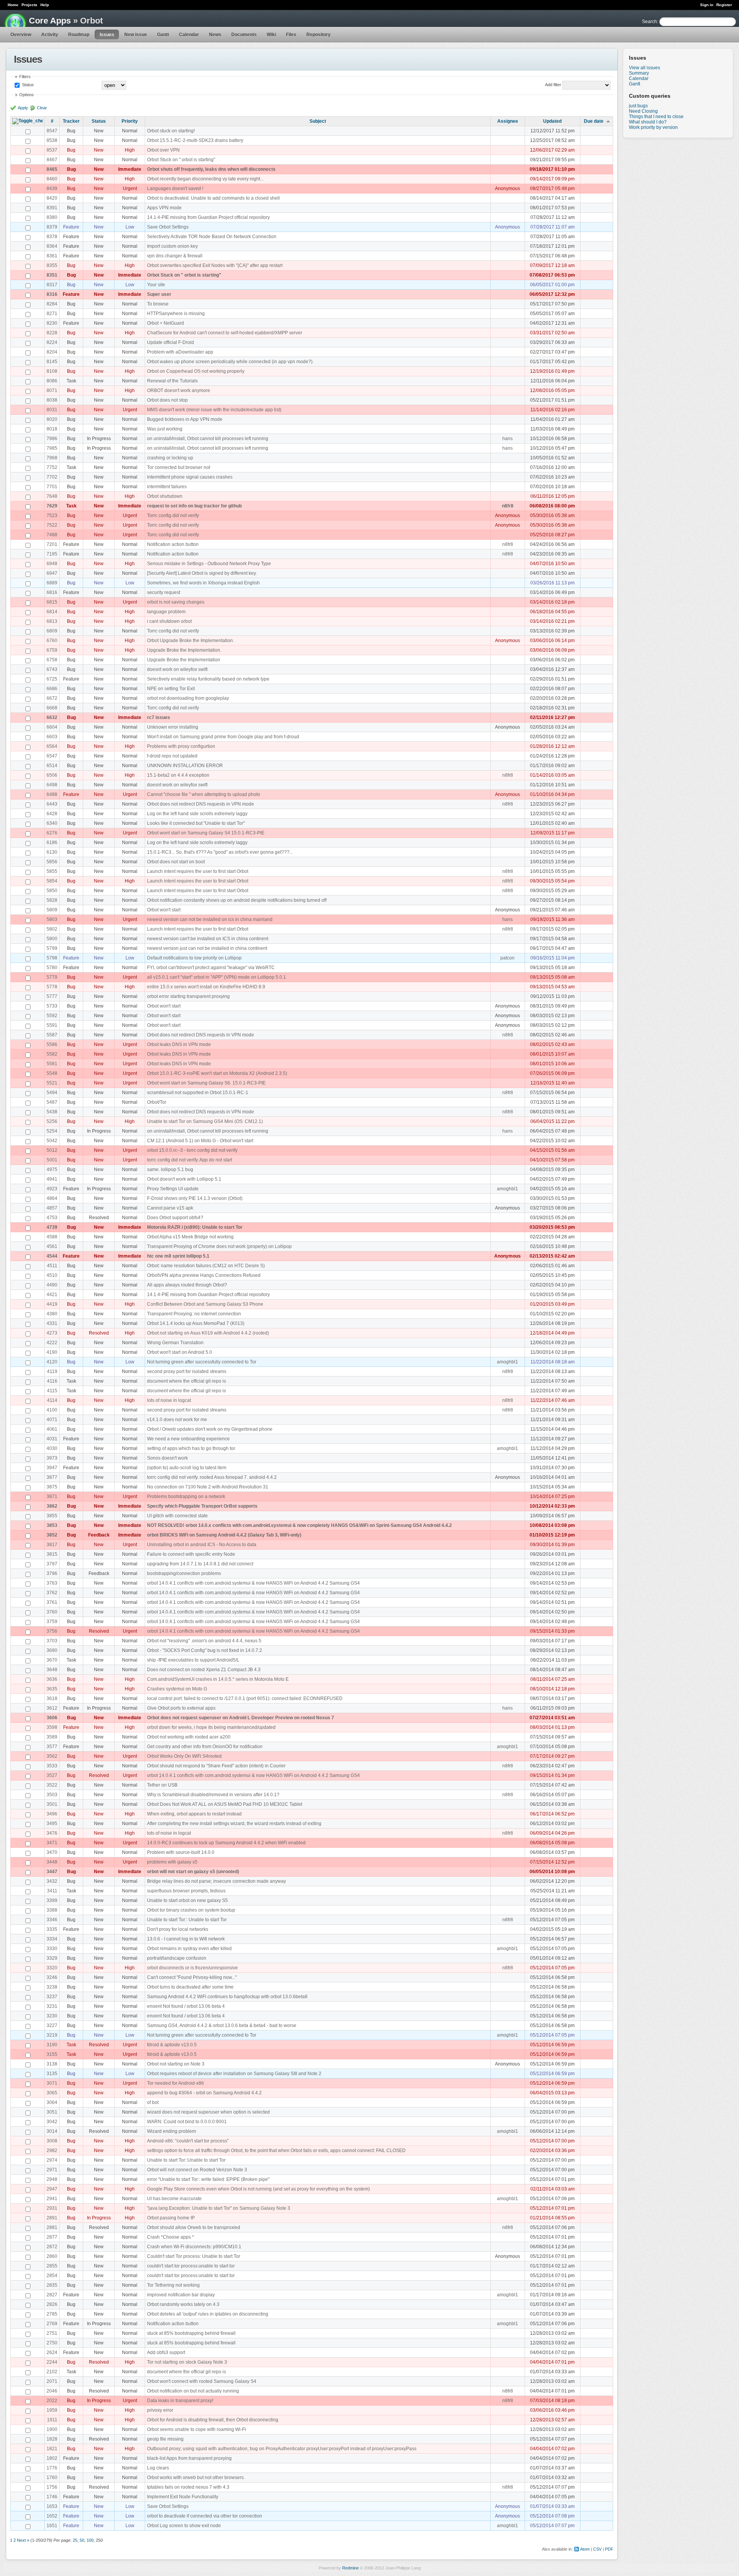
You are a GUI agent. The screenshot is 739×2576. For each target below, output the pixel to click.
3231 (52, 2006)
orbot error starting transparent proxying (188, 996)
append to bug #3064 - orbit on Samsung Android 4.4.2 (204, 2093)
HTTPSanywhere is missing (176, 314)
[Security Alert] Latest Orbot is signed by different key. (202, 573)
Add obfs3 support (166, 2352)
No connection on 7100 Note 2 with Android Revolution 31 (208, 1487)
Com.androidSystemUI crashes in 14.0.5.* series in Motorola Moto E (218, 1679)
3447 (52, 1872)
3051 (52, 2112)
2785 (52, 2314)
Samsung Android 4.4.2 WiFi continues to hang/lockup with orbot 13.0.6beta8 (227, 1997)
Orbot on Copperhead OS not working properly (196, 371)
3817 (52, 1545)
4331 (52, 1323)
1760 (52, 2478)
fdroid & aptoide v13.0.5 (172, 2045)
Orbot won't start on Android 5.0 (180, 1352)
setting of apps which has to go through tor (191, 1448)
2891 (52, 2218)
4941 (52, 1179)
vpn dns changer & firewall (175, 256)
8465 (52, 169)
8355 (52, 265)
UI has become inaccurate (174, 2199)
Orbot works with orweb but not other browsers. (196, 2478)
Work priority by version (653, 127)
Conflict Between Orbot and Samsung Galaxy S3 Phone (205, 1304)
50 (82, 2540)
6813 (52, 621)
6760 (52, 641)
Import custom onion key (172, 246)
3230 (52, 2016)
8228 (52, 333)
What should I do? (648, 122)
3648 (52, 1670)
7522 (52, 525)
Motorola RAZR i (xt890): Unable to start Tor (195, 1227)
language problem (166, 612)
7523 (52, 516)
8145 (52, 362)
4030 (52, 1448)
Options (27, 95)
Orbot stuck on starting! (171, 131)
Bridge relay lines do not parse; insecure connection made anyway (217, 1881)
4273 (52, 1333)
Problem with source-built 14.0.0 (181, 1852)
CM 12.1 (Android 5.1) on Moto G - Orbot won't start (200, 1141)
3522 (52, 1785)
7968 (52, 458)
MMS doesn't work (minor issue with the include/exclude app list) (214, 410)
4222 (52, 1343)
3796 (52, 1573)
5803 (52, 919)
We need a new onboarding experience (188, 1439)
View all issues (645, 68)
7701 (52, 487)
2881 (52, 2227)
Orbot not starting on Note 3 (176, 2064)
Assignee (508, 121)
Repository (319, 35)
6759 (52, 650)
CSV (597, 2549)
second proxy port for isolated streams (187, 1371)
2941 (52, 2199)
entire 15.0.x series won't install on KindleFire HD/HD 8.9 (206, 987)
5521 (52, 1083)
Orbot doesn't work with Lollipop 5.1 (184, 1179)
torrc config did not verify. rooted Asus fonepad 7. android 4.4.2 (212, 1477)
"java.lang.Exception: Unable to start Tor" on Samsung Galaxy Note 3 (219, 2208)
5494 (52, 1093)
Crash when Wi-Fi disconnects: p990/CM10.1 (194, 2247)
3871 (52, 1497)
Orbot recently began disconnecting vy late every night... (205, 179)
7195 (52, 554)
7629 (52, 506)
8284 (52, 304)
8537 (52, 150)
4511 (52, 1266)
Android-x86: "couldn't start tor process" (188, 2141)
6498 (52, 785)
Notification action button (173, 544)
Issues (107, 35)
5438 (52, 1112)
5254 (52, 1131)
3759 (52, 1622)
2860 (52, 2256)
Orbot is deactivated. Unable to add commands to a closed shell (213, 198)
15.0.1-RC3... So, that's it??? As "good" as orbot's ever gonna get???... (220, 852)
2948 (52, 2179)
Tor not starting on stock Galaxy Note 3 (187, 2362)
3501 (52, 1804)
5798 (52, 958)
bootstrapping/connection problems (184, 1573)
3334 (52, 1939)
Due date (594, 121)
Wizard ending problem (171, 2131)
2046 (52, 2391)
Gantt (163, 35)
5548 (52, 1073)
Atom (585, 2549)
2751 (52, 2333)
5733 (52, 1006)
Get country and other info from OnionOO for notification (205, 1747)
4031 (52, 1439)
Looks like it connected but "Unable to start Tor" (196, 823)
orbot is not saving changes (176, 602)
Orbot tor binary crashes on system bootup (191, 1910)
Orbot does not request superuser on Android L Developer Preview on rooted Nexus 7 (241, 1718)
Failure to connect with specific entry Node (191, 1554)
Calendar (189, 35)
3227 (52, 2025)
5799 (52, 948)
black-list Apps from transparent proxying (189, 2458)
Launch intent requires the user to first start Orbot (198, 871)
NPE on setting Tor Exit (171, 689)
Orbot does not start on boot (176, 862)
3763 (52, 1583)
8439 (52, 189)
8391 (52, 208)
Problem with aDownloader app (180, 352)
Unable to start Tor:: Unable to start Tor (187, 1920)
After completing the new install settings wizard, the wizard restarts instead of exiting (234, 1824)
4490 (52, 1285)
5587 (52, 1035)
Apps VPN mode (164, 208)
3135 (52, 2074)
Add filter (553, 85)
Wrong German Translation (175, 1343)
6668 (52, 708)
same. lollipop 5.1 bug (170, 1170)
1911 (52, 2420)
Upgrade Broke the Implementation (184, 660)
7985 (52, 448)
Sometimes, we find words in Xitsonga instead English (203, 583)
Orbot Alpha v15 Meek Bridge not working (190, 1237)
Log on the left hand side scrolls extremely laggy (197, 814)
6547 (52, 756)
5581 (52, 1064)
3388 (52, 1910)
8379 (52, 227)
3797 (52, 1564)
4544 (52, 1256)
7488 (52, 535)
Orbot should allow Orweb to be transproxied (194, 2227)
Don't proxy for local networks (178, 1929)
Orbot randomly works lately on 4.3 (183, 2304)
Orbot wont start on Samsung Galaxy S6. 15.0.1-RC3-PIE (206, 1083)
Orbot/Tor (157, 1102)
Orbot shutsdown (165, 496)
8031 (52, 410)
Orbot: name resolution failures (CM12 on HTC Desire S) (206, 1266)
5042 (52, 1141)
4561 (52, 1246)
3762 (52, 1593)
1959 (52, 2410)
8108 (52, 371)
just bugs (638, 106)
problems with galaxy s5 (172, 1862)
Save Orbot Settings (168, 227)
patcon (507, 958)
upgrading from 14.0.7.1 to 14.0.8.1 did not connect (200, 1564)
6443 (52, 804)
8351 (52, 275)
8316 (52, 294)
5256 (52, 1121)
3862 (52, 1506)
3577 (52, 1747)
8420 (52, 198)
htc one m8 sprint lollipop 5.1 (178, 1256)
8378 (52, 237)
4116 (52, 1381)
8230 (52, 323)
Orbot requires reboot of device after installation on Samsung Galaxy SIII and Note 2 (234, 2074)
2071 (52, 2381)
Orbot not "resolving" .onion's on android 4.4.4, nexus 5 (204, 1641)
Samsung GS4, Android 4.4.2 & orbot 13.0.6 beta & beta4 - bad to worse (222, 2025)
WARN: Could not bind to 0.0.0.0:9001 (187, 2122)
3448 (52, 1862)
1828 (52, 2439)
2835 (52, 2285)
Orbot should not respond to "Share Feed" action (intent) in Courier (216, 1766)
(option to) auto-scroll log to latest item (187, 1468)
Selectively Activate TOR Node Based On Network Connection (212, 237)
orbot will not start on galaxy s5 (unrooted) (193, 1872)
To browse (158, 304)
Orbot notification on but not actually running (193, 2391)
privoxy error (160, 2410)
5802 (52, 929)
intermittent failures (167, 487)
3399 (52, 1900)
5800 (52, 939)
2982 (52, 2151)
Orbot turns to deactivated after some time (190, 1987)
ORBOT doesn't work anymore (179, 390)
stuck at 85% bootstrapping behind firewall (191, 2333)
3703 (52, 1641)
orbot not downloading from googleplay (188, 698)
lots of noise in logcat (169, 1400)
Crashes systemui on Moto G (177, 1689)
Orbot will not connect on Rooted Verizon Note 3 (197, 2170)
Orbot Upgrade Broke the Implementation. (191, 641)
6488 (52, 794)
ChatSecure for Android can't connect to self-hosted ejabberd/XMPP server (225, 333)
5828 (52, 900)
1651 (52, 2526)
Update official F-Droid (171, 342)
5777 (52, 996)
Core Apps (50, 21)
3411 (52, 1891)
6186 (52, 843)
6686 (52, 689)
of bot (153, 2102)
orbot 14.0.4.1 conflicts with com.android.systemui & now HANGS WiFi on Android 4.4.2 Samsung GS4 (253, 1583)
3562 (52, 1756)
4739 (52, 1227)
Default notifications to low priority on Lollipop (194, 958)
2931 (52, 2208)
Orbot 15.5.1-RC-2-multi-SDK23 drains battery (195, 140)
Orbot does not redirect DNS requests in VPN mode (201, 804)
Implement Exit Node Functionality (183, 2497)
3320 (52, 1968)
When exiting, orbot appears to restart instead (194, 1814)
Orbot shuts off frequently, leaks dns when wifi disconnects (211, 169)
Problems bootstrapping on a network (186, 1497)
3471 (52, 1843)
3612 (52, 1708)
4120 (52, 1362)
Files (291, 35)
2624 (52, 2352)
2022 (52, 2401)
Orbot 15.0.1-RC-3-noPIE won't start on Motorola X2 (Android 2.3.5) (217, 1073)
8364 (52, 246)
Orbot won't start (164, 910)
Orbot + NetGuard (166, 323)
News (215, 35)
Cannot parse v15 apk (170, 1208)
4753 (52, 1218)
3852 (52, 1535)
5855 (52, 871)
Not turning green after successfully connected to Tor (202, 1362)
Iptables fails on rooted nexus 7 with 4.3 (188, 2487)
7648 (52, 496)
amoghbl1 (507, 1189)
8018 (52, 429)
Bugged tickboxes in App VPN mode (185, 419)
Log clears (158, 2468)
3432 (52, 1881)
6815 (52, 602)
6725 (52, 679)
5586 (52, 1044)
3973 (52, 1458)
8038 (52, 400)
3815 (52, 1554)
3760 (52, 1612)
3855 (52, 1516)
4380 (52, 1314)
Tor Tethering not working (173, 2285)
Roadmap (79, 35)
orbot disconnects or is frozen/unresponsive (192, 1968)
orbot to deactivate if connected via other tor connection (205, 2516)
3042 (52, 2122)
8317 (52, 285)
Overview (21, 35)
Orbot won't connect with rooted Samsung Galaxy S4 (202, 2381)
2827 (52, 2295)
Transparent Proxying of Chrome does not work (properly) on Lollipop (219, 1246)
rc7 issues (159, 717)
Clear (42, 108)
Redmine (350, 2568)
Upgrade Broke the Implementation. (184, 650)
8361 (52, 256)
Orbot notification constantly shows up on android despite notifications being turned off (237, 900)
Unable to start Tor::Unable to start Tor (186, 2160)
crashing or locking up (170, 458)
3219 (52, 2035)
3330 (52, 1949)
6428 (52, 814)
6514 (52, 766)
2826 (52, 2304)
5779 (52, 977)
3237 (52, 1997)
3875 (52, 1487)
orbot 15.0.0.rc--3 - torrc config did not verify (192, 1150)
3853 (52, 1525)
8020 (52, 419)
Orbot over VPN (163, 150)
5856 (52, 862)
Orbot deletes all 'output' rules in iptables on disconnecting (208, 2314)
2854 (52, 2276)
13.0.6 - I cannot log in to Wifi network (186, 1939)
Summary (639, 73)
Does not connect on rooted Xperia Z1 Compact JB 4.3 (204, 1670)
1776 (52, 2468)
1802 (52, 2458)
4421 (52, 1295)
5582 (52, 1054)
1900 (52, 2429)
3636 (52, 1679)
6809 (52, 631)
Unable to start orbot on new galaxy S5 (187, 1900)
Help (45, 5)
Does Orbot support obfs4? (175, 1218)
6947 (52, 573)
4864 (52, 1198)
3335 (52, 1929)
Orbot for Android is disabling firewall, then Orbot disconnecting (213, 2420)
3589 (52, 1737)
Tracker (71, 121)
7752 (52, 467)
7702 (52, 477)
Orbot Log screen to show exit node (184, 2526)
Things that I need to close (656, 117)
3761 (52, 1602)
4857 (52, 1208)
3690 (52, 1650)
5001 (52, 1160)
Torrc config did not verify (173, 516)
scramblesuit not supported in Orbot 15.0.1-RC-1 (198, 1093)
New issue (136, 35)
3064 (52, 2102)
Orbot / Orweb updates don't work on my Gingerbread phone (210, 1429)
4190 (52, 1352)
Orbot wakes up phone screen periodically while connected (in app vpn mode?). (230, 362)
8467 (52, 160)
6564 (52, 746)
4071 (52, 1420)
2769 (52, 2324)
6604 (52, 727)
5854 (52, 881)
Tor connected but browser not (179, 467)
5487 (52, 1102)
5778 (52, 987)
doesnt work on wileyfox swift (177, 669)
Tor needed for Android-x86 (176, 2083)
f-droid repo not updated (172, 756)
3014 (52, 2131)
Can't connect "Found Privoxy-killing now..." (192, 1977)
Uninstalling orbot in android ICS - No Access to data (202, 1545)
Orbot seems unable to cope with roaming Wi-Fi (196, 2429)
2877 (52, 2237)
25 (75, 2540)
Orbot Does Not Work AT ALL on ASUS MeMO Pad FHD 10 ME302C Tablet (225, 1804)
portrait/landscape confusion (177, 1958)
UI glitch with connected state (177, 1516)
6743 (52, 669)
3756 (52, 1631)
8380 (52, 217)
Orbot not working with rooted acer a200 (189, 1737)
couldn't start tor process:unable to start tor (191, 2266)
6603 (52, 737)
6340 (52, 823)
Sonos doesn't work (167, 1458)
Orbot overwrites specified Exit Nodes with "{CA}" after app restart (215, 265)
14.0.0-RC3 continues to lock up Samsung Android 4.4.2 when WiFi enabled (226, 1843)
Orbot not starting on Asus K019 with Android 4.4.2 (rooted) (208, 1333)
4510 (52, 1275)
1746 (52, 2497)
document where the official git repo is (186, 1381)
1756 (52, 2487)
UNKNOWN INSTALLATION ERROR (185, 766)
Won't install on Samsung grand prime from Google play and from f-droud (223, 737)
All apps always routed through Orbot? (187, 1285)
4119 (52, 1371)
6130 (52, 852)
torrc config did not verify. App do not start (190, 1160)
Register (724, 5)
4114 (52, 1400)
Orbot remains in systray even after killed (189, 1949)
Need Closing (643, 111)
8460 (52, 179)
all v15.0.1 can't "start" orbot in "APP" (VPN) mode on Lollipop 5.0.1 (217, 977)
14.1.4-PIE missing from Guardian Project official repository (208, 217)
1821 (52, 2449)
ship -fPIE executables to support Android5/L (193, 1660)
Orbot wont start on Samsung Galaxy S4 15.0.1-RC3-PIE (206, 833)
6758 (52, 660)
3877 (52, 1477)
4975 (52, 1170)
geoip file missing (165, 2439)
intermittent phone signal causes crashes (190, 477)
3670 (52, 1660)
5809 (52, 910)
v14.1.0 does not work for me (177, 1420)
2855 (52, 2266)
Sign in (707, 5)
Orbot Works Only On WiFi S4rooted (184, 1756)
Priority (130, 121)
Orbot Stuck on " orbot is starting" (181, 160)
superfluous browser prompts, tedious (186, 1891)
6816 (52, 592)
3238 (52, 1987)
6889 (52, 583)
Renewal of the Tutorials (172, 381)
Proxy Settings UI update (173, 1189)
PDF (609, 2549)
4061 (52, 1429)
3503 (52, 1795)
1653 (52, 2506)
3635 (52, 1689)
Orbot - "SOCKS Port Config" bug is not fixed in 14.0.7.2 (205, 1650)
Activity (50, 35)
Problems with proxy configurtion (181, 746)
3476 (52, 1833)
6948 (52, 564)
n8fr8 (508, 506)
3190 (52, 2045)
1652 (52, 2516)
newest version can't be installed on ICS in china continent (208, 939)
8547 (52, 131)
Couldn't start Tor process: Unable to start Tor (194, 2256)
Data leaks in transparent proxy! (180, 2401)
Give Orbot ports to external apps (181, 1708)
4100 (52, 1410)
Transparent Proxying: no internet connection (194, 1314)
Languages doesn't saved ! (175, 189)
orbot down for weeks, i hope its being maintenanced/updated (211, 1727)
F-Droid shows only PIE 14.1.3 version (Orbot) (195, 1198)
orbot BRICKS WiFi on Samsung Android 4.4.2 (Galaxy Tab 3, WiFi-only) (224, 1535)
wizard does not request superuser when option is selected (208, 2112)
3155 (52, 2054)
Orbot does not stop (167, 400)
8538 (52, 140)
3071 (52, 2083)
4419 (52, 1304)
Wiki (271, 35)
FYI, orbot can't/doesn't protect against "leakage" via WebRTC (211, 968)
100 (90, 2540)
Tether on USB (162, 1785)
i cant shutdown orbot (169, 621)
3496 (52, 1814)
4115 (52, 1391)
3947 (52, 1468)
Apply (23, 108)
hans (507, 439)
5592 (52, 1016)
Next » (23, 2540)
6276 (52, 833)
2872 (52, 2247)
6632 (52, 717)
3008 (52, 2141)
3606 (52, 1718)
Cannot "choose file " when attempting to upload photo (204, 794)
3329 (52, 1958)
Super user (159, 294)
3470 (52, 1852)
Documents (244, 35)
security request (164, 592)
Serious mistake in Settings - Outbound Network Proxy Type (209, 564)
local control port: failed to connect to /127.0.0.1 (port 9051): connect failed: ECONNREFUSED (245, 1698)
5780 (52, 968)
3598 (52, 1727)
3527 (52, 1775)
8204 (52, 352)
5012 (52, 1150)
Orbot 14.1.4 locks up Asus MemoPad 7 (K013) (196, 1323)
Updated (552, 121)
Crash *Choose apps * (171, 2237)
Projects (29, 5)
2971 (52, 2170)
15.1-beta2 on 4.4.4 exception (178, 775)
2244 (52, 2362)
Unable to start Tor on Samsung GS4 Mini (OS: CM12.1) (205, 1121)
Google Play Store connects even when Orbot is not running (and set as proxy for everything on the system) (258, 2189)
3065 (52, 2093)
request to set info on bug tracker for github (194, 506)
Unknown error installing (173, 727)
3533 (52, 1766)
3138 (52, 2064)
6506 (52, 775)
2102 (52, 2372)
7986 (52, 439)
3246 (52, 1977)
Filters (25, 77)
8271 (52, 314)
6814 (52, 612)
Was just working (165, 429)
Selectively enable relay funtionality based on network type (208, 679)
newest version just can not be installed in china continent (207, 948)
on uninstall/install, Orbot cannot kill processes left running (208, 439)
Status (27, 85)
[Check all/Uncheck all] (28, 121)
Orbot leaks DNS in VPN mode (179, 1044)
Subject (318, 121)
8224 (52, 342)
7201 (52, 544)
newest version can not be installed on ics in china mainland (210, 919)
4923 (52, 1189)
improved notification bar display (181, 2295)
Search (650, 22)
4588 (52, 1237)
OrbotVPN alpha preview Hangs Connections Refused (204, 1275)
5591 (52, 1025)
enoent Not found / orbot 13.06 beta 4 (186, 2006)
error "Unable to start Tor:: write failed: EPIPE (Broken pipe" (208, 2179)
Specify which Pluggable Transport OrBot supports (202, 1506)
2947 (52, 2189)
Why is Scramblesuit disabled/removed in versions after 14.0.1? (213, 1795)
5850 (52, 891)
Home (13, 5)
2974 (52, 2160)
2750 (52, 2343)
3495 (52, 1824)
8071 (52, 390)
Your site (156, 285)
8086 (52, 381)
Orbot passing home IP (171, 2218)
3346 (52, 1920)
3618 (52, 1698)
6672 (52, 698)
